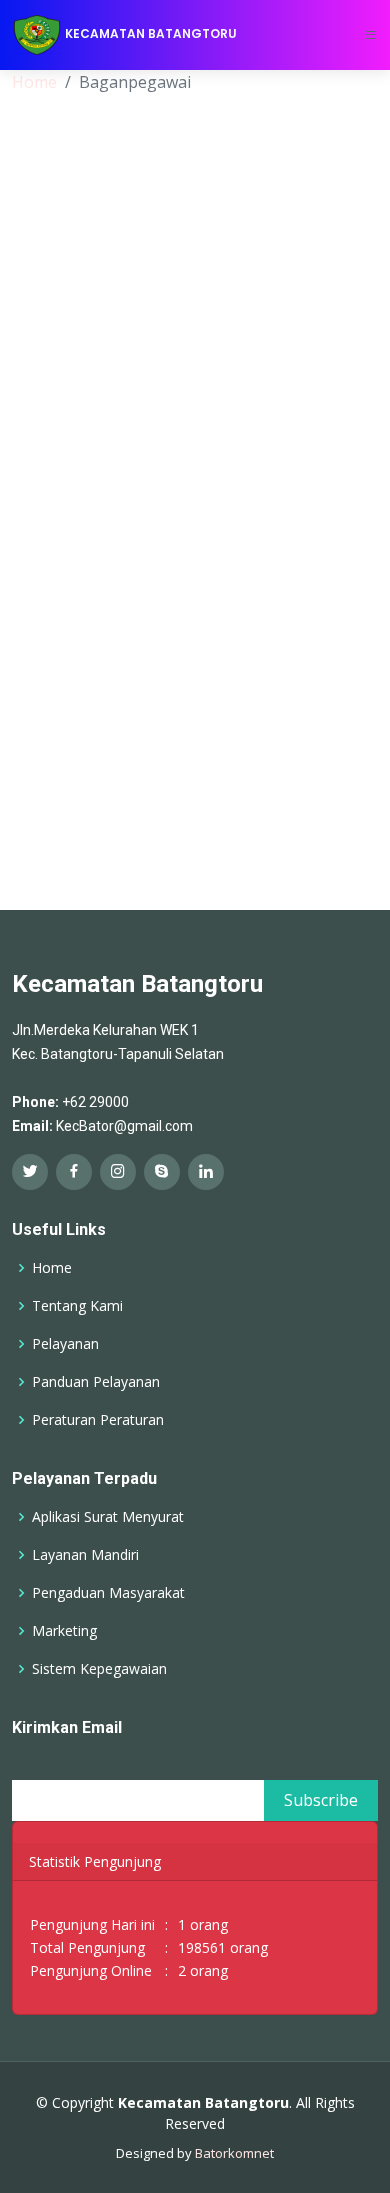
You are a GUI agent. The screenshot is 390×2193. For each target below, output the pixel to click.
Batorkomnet (234, 2153)
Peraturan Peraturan (98, 1420)
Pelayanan (65, 1344)
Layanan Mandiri (85, 1555)
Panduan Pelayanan (96, 1382)
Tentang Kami (77, 1306)
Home (34, 82)
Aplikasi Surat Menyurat (108, 1517)
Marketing (64, 1631)
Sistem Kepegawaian (99, 1669)
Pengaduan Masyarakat (108, 1593)
